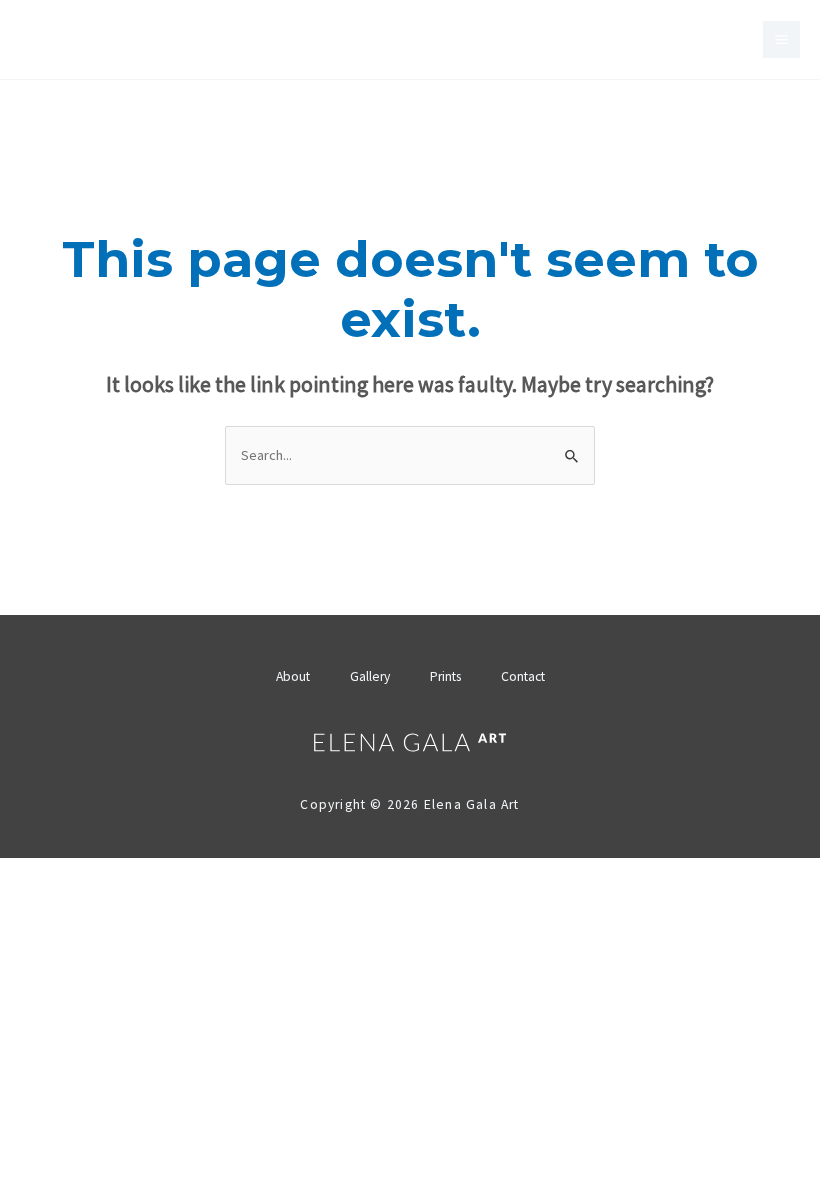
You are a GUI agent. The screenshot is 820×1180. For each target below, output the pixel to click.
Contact (523, 676)
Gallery (370, 676)
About (293, 676)
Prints (445, 676)
